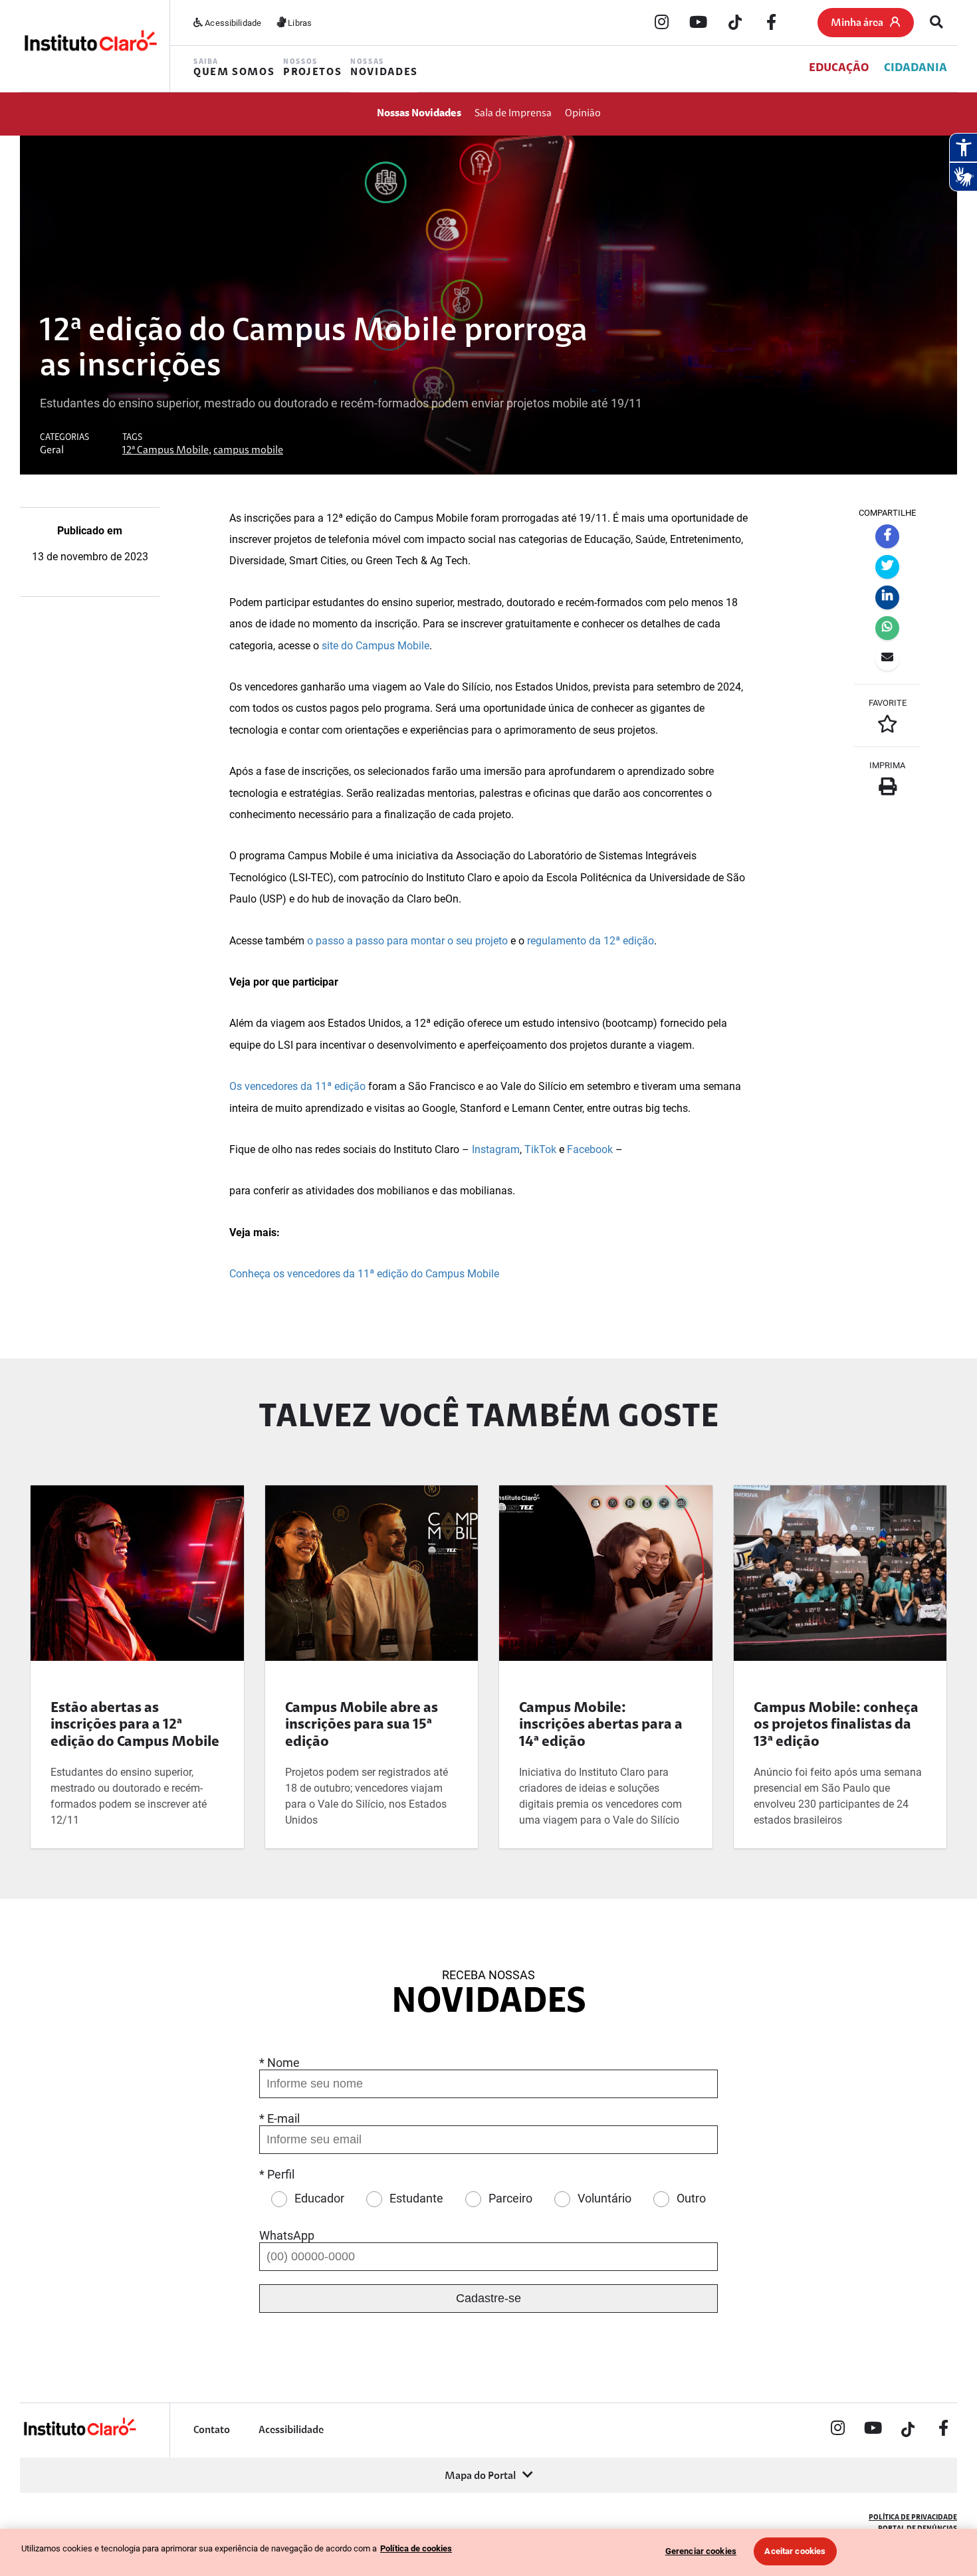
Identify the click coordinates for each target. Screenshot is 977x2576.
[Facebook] (772, 23)
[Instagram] (662, 23)
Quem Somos (234, 68)
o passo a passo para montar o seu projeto (407, 941)
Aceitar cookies (795, 2551)
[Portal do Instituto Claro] (90, 46)
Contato (212, 2430)
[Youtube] (699, 23)
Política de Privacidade (913, 2518)
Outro (691, 2198)
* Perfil (277, 2174)
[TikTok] (735, 23)
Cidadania (916, 68)
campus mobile (248, 451)
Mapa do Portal (480, 2476)
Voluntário (604, 2198)
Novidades (384, 68)
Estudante (416, 2198)
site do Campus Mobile (374, 646)
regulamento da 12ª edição (589, 941)
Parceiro (510, 2198)
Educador (319, 2198)
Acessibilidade (232, 23)
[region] (489, 2552)
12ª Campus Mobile (165, 451)
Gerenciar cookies (701, 2551)
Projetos (312, 68)
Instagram (496, 1149)
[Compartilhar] (887, 536)
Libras (299, 23)
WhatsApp (287, 2235)
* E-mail (279, 2118)
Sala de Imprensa (513, 114)
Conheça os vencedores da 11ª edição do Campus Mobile (364, 1274)
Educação (839, 68)
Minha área (857, 23)
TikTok (540, 1149)
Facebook (590, 1149)
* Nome (279, 2063)
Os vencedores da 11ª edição (297, 1086)
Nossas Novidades (419, 114)
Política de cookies (416, 2548)
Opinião (583, 114)
